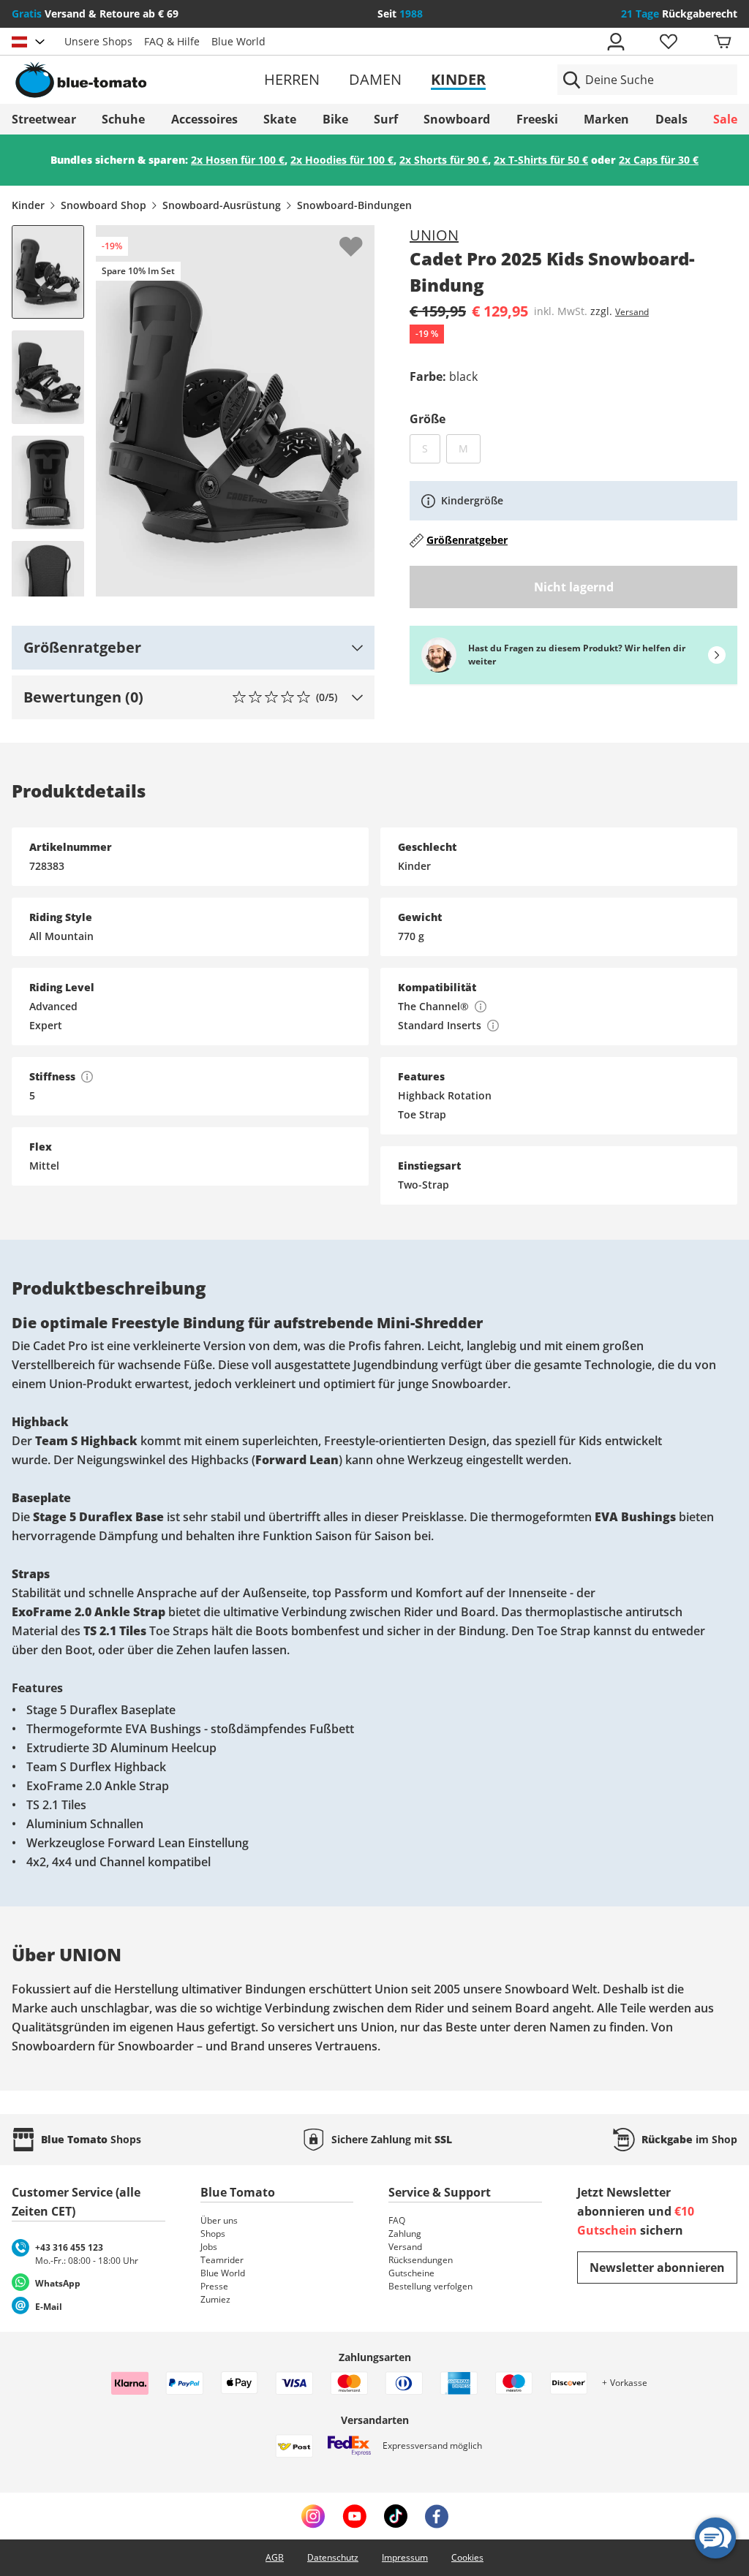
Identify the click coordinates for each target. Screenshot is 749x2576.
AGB (275, 2557)
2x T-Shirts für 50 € (541, 160)
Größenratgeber (467, 540)
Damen (375, 79)
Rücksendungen (421, 2260)
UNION (434, 235)
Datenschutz (333, 2557)
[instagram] (313, 2516)
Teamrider (222, 2260)
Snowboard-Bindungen (354, 205)
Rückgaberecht (679, 14)
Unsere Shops (98, 41)
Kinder (458, 79)
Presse (214, 2286)
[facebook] (437, 2516)
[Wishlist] (363, 237)
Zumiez (215, 2299)
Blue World (238, 41)
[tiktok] (396, 2516)
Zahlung (405, 2234)
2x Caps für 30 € (659, 160)
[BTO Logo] (129, 80)
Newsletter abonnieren (657, 2268)
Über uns (219, 2220)
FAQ (397, 2220)
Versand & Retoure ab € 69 (95, 14)
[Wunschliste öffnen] (668, 42)
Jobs (209, 2247)
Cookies (467, 2557)
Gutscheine (411, 2273)
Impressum (405, 2557)
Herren (292, 79)
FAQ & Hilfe (172, 41)
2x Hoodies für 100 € (342, 160)
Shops (213, 2234)
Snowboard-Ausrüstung (222, 205)
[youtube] (354, 2516)
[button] (193, 648)
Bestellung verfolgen (430, 2286)
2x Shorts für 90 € (444, 160)
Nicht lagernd (574, 587)
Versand (632, 312)
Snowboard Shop (103, 205)
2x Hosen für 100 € (238, 160)
